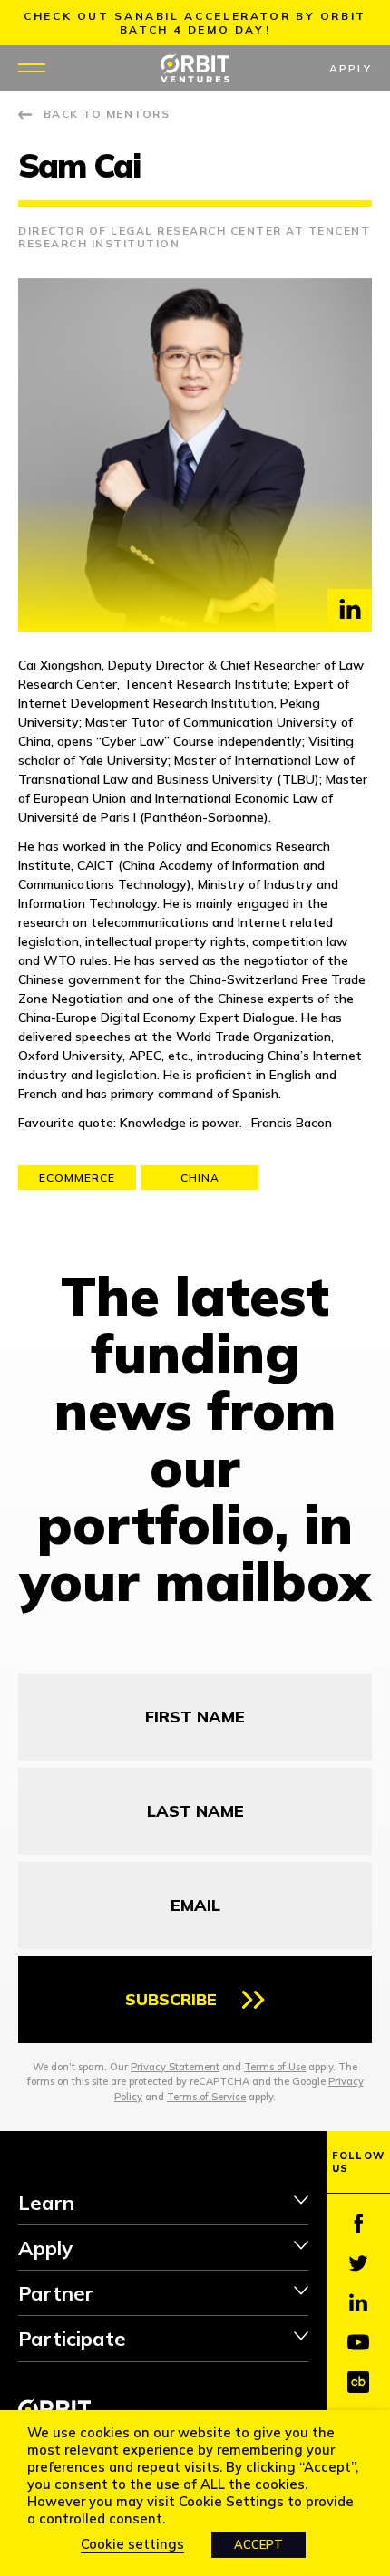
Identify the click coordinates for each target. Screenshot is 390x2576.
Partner (56, 2293)
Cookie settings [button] (132, 2544)
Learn (46, 2203)
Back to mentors (107, 114)
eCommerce (77, 1177)
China (200, 1177)
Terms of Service (206, 2097)
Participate (72, 2339)
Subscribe (171, 1999)
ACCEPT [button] (258, 2544)
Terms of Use (275, 2067)
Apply (351, 68)
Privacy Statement (175, 2067)
